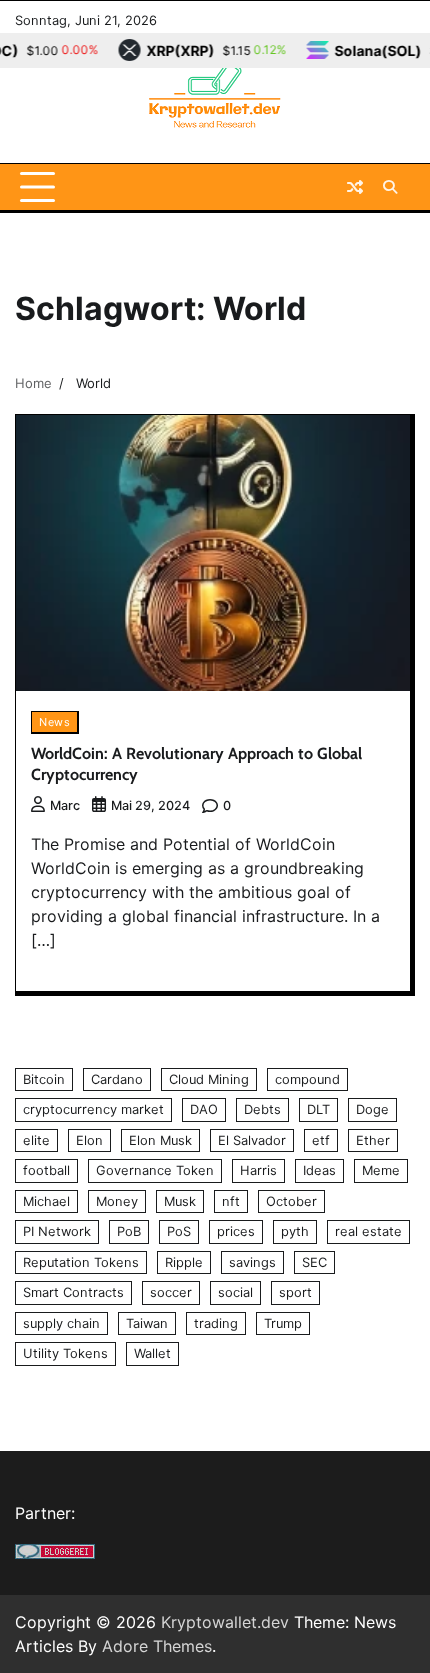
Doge (372, 1109)
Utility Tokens (65, 1353)
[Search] (390, 187)
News (54, 722)
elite (36, 1140)
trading (216, 1323)
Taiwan (147, 1323)
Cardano (117, 1079)
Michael (46, 1201)
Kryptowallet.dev (225, 1622)
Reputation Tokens (81, 1262)
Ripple (184, 1262)
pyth (295, 1231)
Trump (283, 1323)
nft (231, 1201)
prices (236, 1231)
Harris (258, 1170)
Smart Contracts (73, 1292)
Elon (89, 1140)
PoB (129, 1231)
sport (295, 1292)
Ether (373, 1140)
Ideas (319, 1170)
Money (117, 1201)
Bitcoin (44, 1079)
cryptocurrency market (93, 1109)
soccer (171, 1292)
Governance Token (155, 1170)
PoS (179, 1231)
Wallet (152, 1353)
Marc (65, 805)
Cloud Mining (209, 1079)
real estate (368, 1231)
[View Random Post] (355, 187)
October (291, 1201)
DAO (204, 1109)
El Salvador (252, 1140)
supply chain (61, 1323)
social (235, 1292)
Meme (381, 1170)
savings (252, 1262)
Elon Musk (160, 1140)
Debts (262, 1109)
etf (321, 1140)
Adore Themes (157, 1646)
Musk (180, 1201)
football (46, 1170)
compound (307, 1079)
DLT (318, 1109)
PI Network (57, 1231)
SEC (314, 1262)
